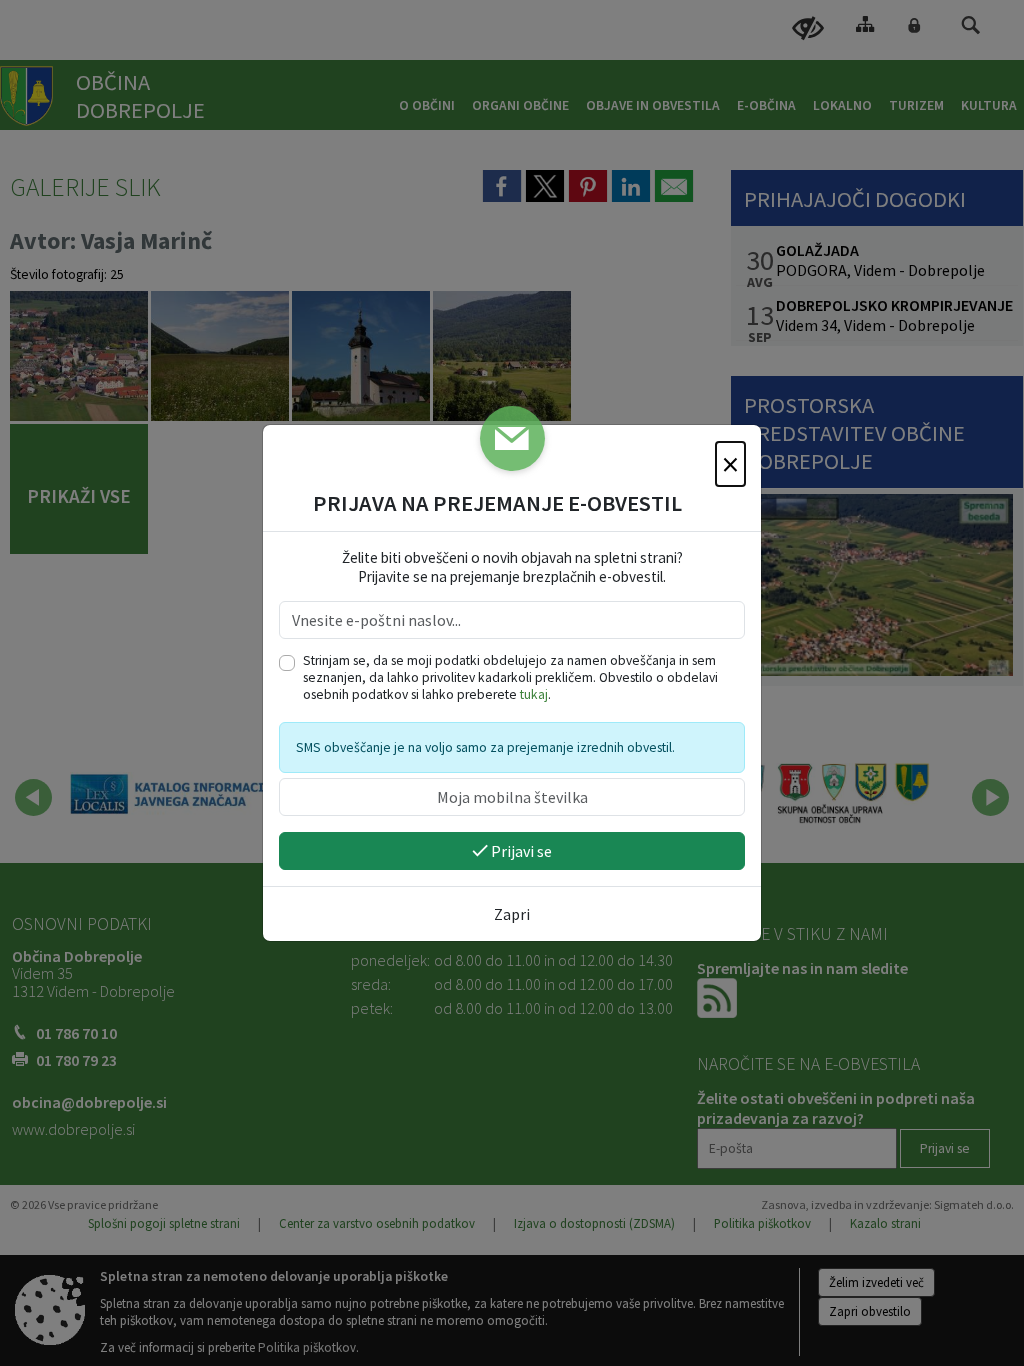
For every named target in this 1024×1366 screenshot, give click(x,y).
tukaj (534, 694)
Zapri (512, 914)
